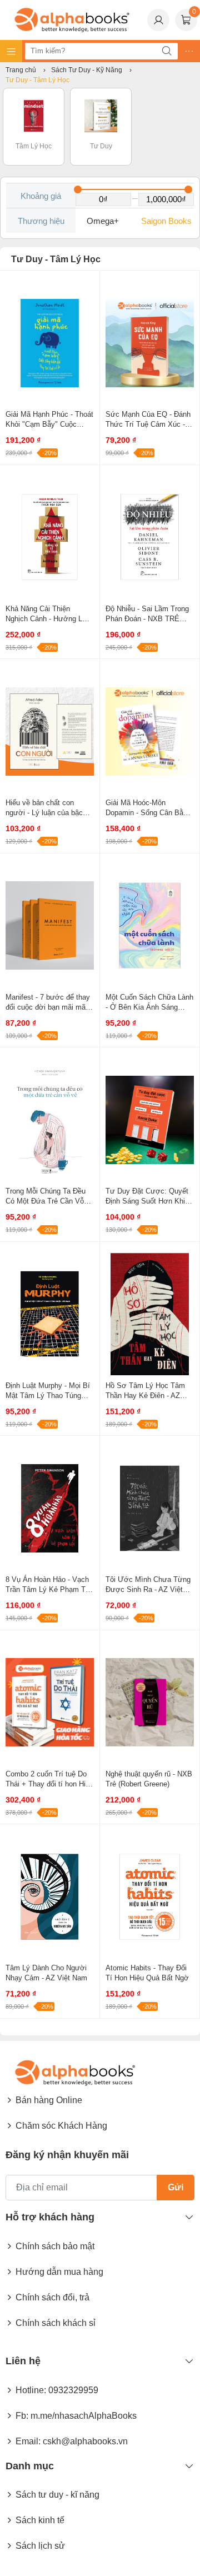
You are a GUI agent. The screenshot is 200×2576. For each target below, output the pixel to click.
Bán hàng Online (49, 2100)
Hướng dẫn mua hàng (59, 2272)
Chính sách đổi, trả (52, 2297)
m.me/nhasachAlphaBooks (84, 2416)
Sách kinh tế (40, 2520)
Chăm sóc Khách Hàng (61, 2126)
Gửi (176, 2187)
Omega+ (103, 221)
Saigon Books (166, 221)
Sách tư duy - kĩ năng (57, 2495)
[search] (167, 51)
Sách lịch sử (40, 2546)
